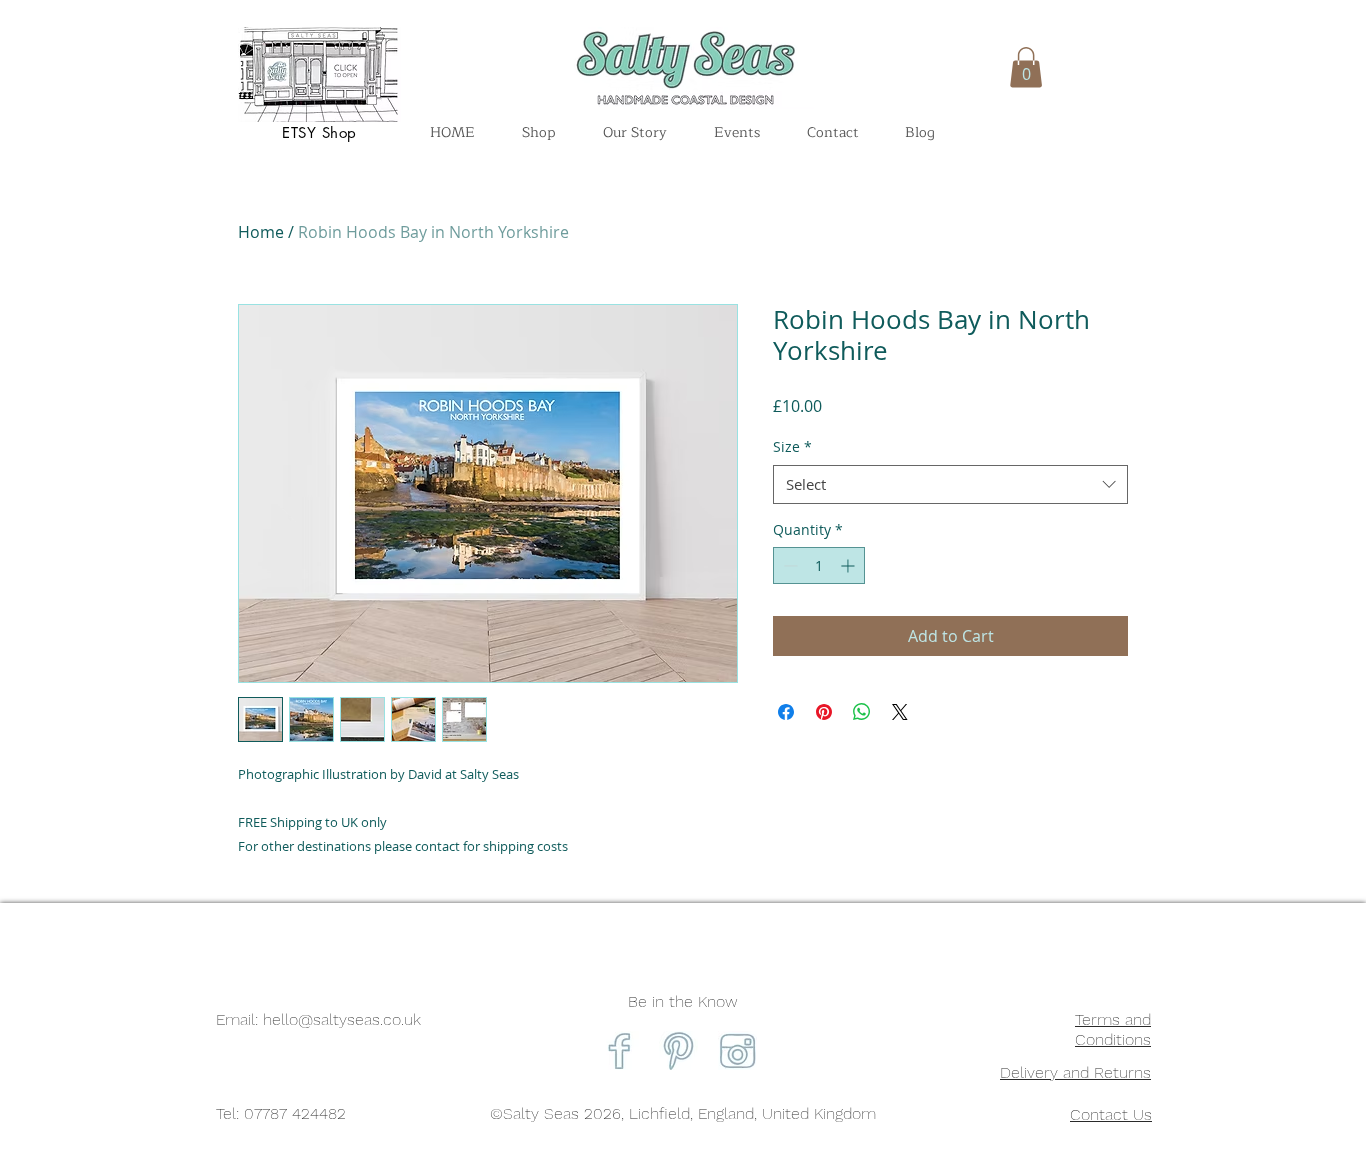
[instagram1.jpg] (737, 1050)
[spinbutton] (819, 565)
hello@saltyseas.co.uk (342, 1019)
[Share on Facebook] (786, 712)
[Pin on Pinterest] (824, 712)
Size (792, 446)
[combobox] (950, 484)
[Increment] (849, 565)
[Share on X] (900, 712)
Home (261, 232)
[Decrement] (788, 565)
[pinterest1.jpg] (678, 1050)
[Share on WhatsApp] (862, 712)
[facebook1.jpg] (619, 1050)
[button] (1026, 67)
